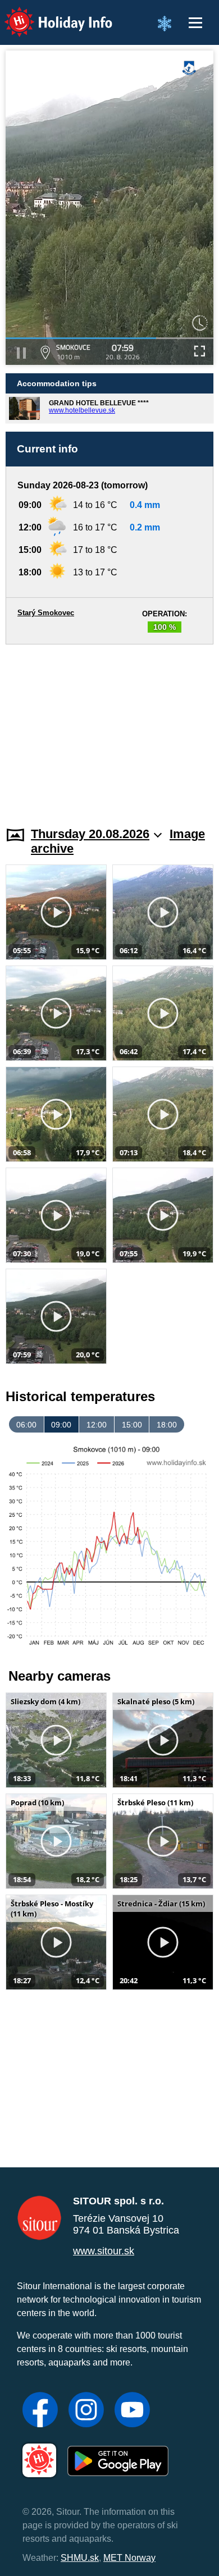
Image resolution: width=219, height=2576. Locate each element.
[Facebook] (40, 2411)
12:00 (97, 1425)
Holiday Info (48, 14)
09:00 (61, 1425)
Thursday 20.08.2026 (90, 834)
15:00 (132, 1425)
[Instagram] (86, 2411)
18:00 (167, 1425)
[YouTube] (132, 2411)
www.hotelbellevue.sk (82, 410)
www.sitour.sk (104, 2251)
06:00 (26, 1425)
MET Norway (129, 2558)
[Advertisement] (109, 729)
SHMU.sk (80, 2558)
